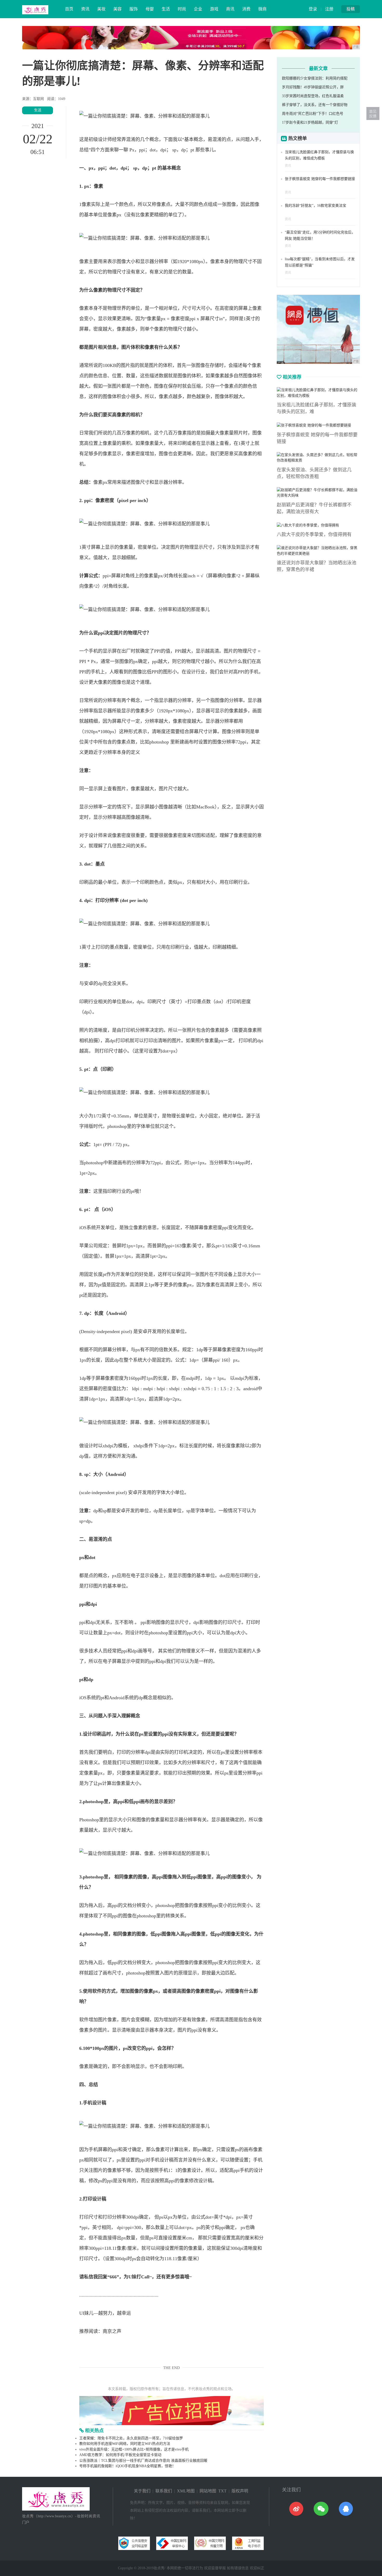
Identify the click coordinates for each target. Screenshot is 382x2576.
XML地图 (186, 2491)
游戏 (214, 9)
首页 (69, 9)
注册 (329, 9)
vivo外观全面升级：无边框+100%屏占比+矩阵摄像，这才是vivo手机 (134, 2449)
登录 (313, 9)
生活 (166, 9)
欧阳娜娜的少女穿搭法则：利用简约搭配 (315, 78)
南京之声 (112, 2331)
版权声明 (240, 2491)
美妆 (101, 9)
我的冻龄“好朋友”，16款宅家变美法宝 (315, 206)
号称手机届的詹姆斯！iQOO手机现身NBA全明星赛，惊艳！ (127, 2466)
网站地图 (208, 2491)
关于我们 (142, 2491)
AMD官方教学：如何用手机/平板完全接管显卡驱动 (120, 2455)
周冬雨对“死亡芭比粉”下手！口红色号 (313, 114)
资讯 (85, 9)
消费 (246, 9)
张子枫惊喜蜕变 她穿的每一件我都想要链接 (320, 179)
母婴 (150, 9)
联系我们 (164, 2491)
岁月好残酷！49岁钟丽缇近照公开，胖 (313, 87)
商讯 (230, 9)
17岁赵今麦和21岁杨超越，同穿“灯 (310, 122)
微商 (262, 9)
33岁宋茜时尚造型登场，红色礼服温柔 (313, 96)
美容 (117, 9)
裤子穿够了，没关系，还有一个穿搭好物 (315, 105)
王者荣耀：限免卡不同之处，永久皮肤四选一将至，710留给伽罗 (131, 2438)
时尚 (182, 9)
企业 (198, 9)
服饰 (134, 9)
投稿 (351, 9)
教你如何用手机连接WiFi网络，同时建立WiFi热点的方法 (125, 2444)
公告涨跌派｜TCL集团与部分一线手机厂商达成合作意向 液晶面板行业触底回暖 (143, 2461)
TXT (222, 2491)
